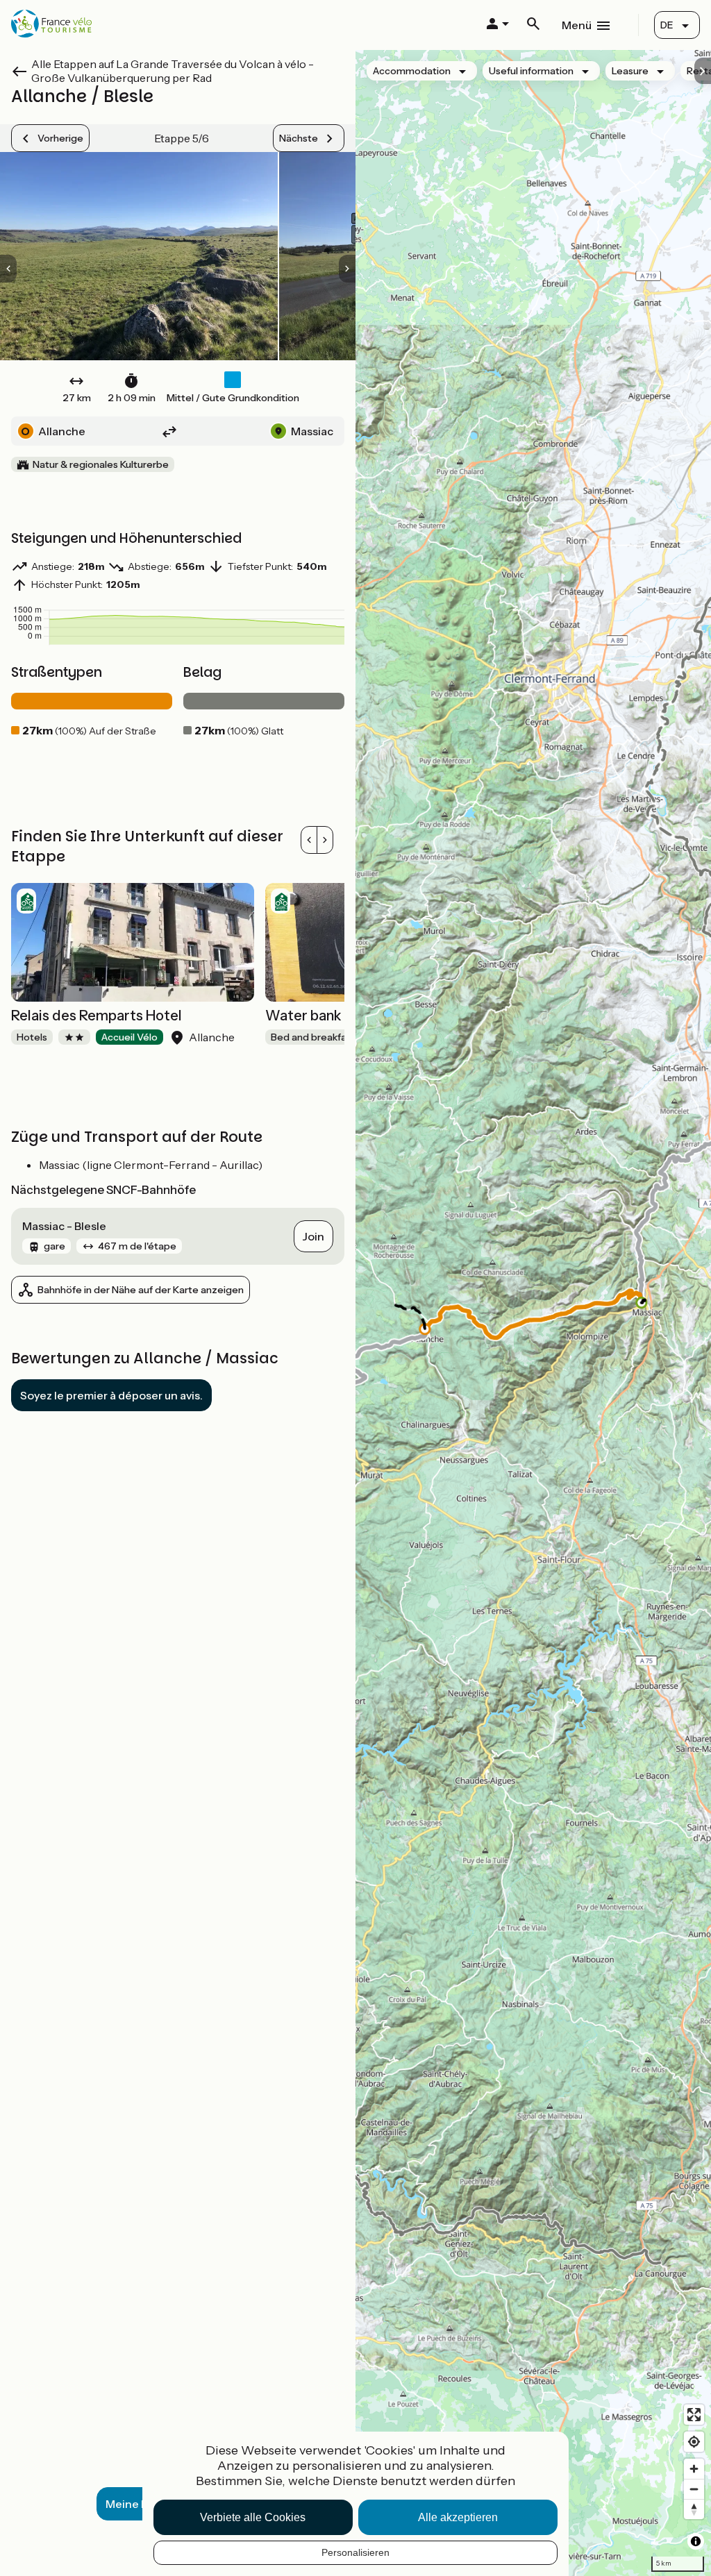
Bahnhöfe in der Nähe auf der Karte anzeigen (141, 1290)
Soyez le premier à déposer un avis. (111, 1395)
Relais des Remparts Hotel (97, 1016)
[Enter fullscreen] (694, 2415)
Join (313, 1236)
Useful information (531, 71)
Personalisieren (355, 2552)
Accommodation (412, 71)
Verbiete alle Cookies (253, 2517)
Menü (577, 25)
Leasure (630, 71)
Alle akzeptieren (458, 2517)
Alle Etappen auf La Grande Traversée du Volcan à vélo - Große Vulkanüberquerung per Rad (173, 71)
